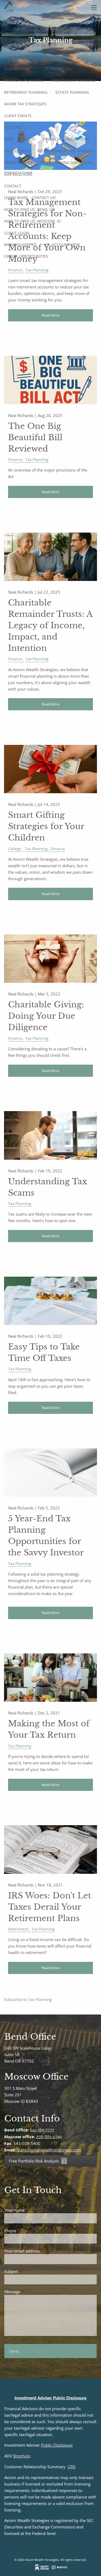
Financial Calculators (66, 139)
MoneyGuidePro (20, 245)
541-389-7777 (42, 2130)
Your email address (42, 2251)
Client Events (18, 116)
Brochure (22, 2456)
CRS (72, 2467)
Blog (9, 139)
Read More (50, 315)
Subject (31, 2271)
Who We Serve (58, 57)
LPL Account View (62, 245)
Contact (13, 186)
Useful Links (17, 151)
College (15, 849)
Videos (29, 139)
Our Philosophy (20, 57)
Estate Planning (72, 92)
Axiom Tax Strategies (25, 104)
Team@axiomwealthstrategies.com (48, 2150)
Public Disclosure (57, 2445)
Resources (15, 127)
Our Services (17, 69)
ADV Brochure (18, 174)
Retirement (18, 1929)
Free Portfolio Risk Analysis (66, 151)
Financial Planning (24, 80)
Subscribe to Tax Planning (28, 1999)
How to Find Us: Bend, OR (29, 209)
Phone (30, 2231)
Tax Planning (37, 270)
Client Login (17, 233)
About (10, 34)
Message (32, 2292)
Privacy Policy (18, 162)
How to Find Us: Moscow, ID (32, 221)
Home (10, 22)
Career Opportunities (26, 256)
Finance (15, 270)
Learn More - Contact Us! (30, 198)
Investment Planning (73, 80)
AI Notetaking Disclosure (67, 162)
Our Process (44, 45)
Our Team (14, 45)
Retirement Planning (26, 92)
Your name (34, 2210)
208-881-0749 (49, 2137)
